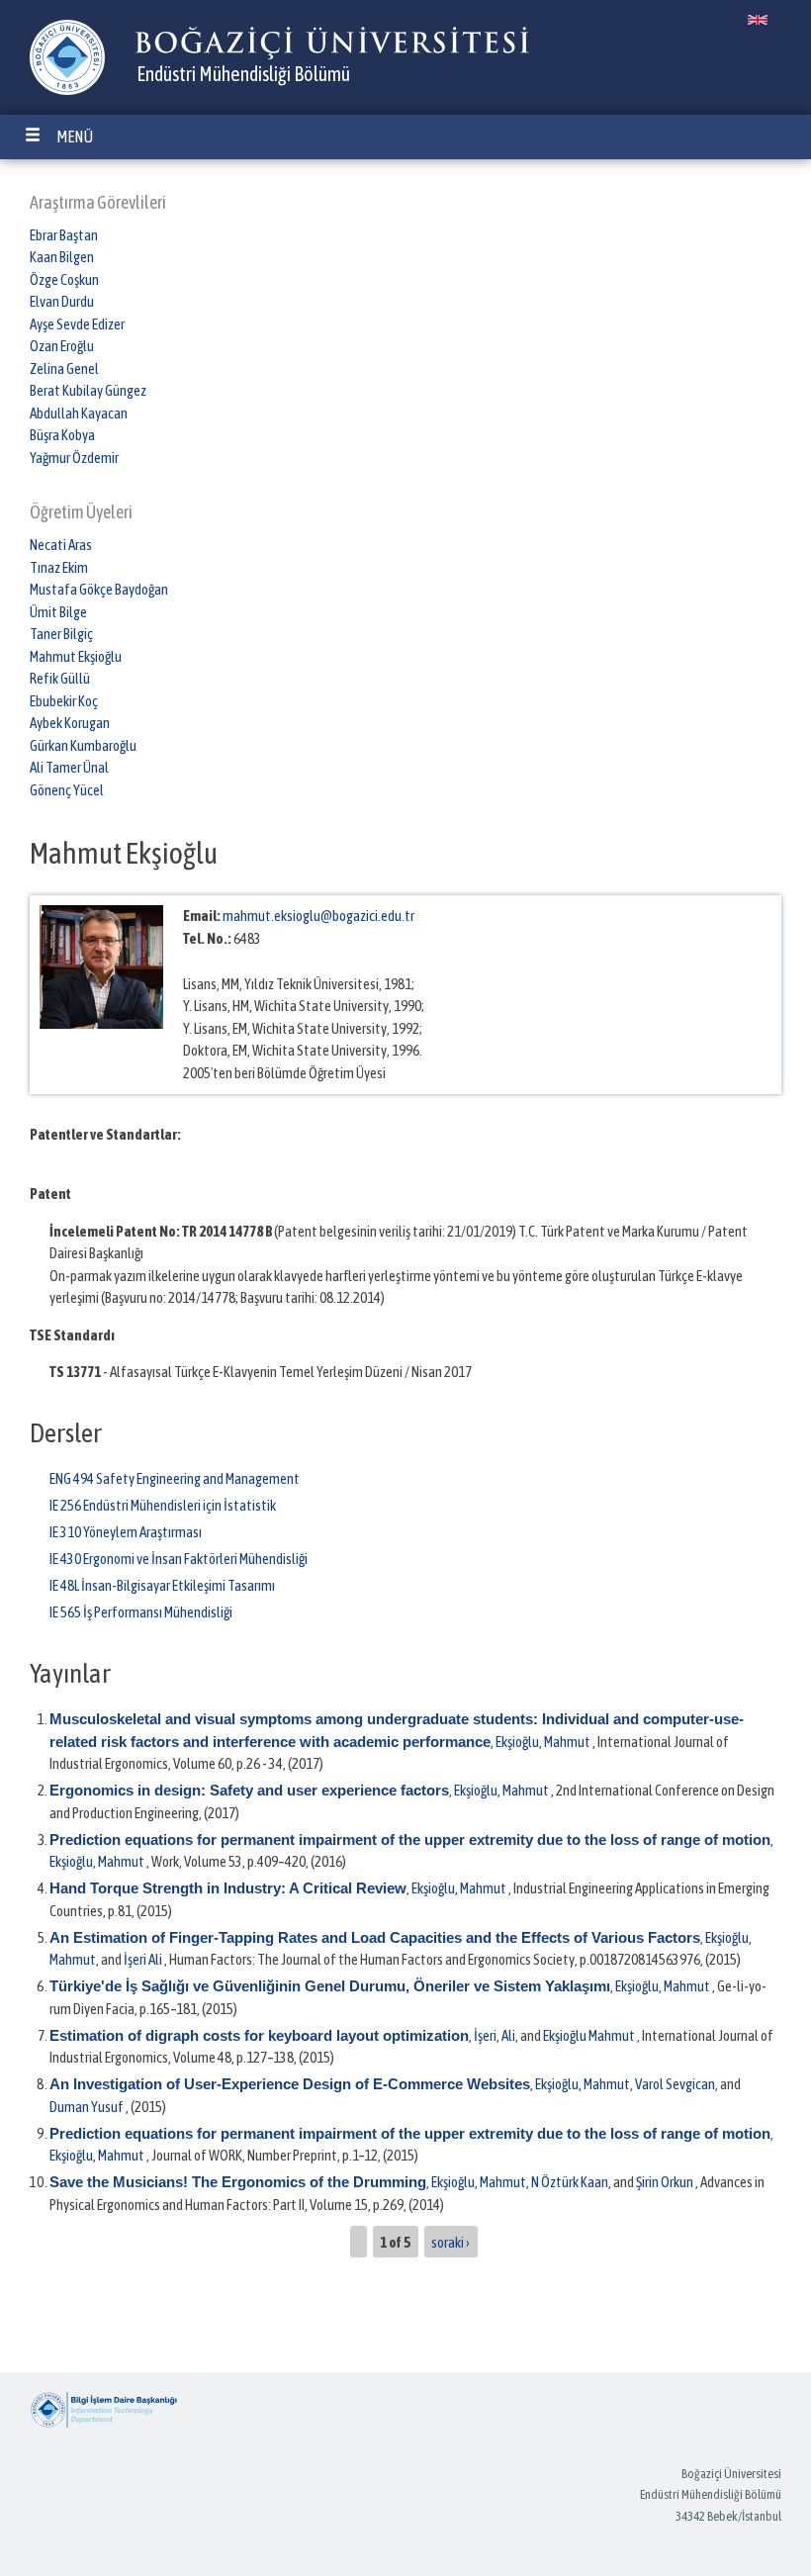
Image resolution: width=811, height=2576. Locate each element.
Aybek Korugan (70, 723)
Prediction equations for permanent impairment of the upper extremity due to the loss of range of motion (410, 1840)
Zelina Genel (64, 368)
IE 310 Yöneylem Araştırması (126, 1532)
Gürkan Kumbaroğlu (83, 745)
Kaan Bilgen (62, 257)
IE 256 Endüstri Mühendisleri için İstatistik (163, 1505)
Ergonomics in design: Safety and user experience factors (249, 1790)
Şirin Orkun (665, 2182)
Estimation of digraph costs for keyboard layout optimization (259, 2035)
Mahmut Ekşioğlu (76, 656)
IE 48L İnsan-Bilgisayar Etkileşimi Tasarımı (162, 1585)
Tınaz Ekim (59, 567)
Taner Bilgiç (61, 634)
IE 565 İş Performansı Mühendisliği (141, 1612)
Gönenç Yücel (67, 790)
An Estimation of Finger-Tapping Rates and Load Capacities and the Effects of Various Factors (375, 1937)
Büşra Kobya (62, 435)
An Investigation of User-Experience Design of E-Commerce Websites (290, 2084)
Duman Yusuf (87, 2107)
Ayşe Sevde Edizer (77, 324)
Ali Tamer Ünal (69, 767)
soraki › (451, 2241)
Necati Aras (61, 545)
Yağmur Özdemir (74, 458)
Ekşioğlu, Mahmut (543, 1742)
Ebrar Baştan (64, 235)
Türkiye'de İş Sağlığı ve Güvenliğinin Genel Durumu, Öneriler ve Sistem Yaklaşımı (330, 1986)
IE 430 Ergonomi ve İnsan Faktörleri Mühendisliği (179, 1559)
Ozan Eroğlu (62, 346)
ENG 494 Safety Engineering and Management (175, 1478)
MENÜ (75, 137)
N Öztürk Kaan (570, 2182)
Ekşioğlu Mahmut (589, 2035)
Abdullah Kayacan (79, 413)
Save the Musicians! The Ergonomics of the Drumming (238, 2182)
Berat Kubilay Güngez (88, 390)
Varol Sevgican (675, 2084)
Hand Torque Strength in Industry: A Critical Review (228, 1888)
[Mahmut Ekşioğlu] (758, 20)
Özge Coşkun (64, 279)
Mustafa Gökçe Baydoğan (99, 589)
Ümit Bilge (58, 612)
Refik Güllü (60, 678)
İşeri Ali (143, 1959)
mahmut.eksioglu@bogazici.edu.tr (318, 916)
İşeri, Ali (495, 2035)
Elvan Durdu (62, 301)
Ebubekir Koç (64, 701)
